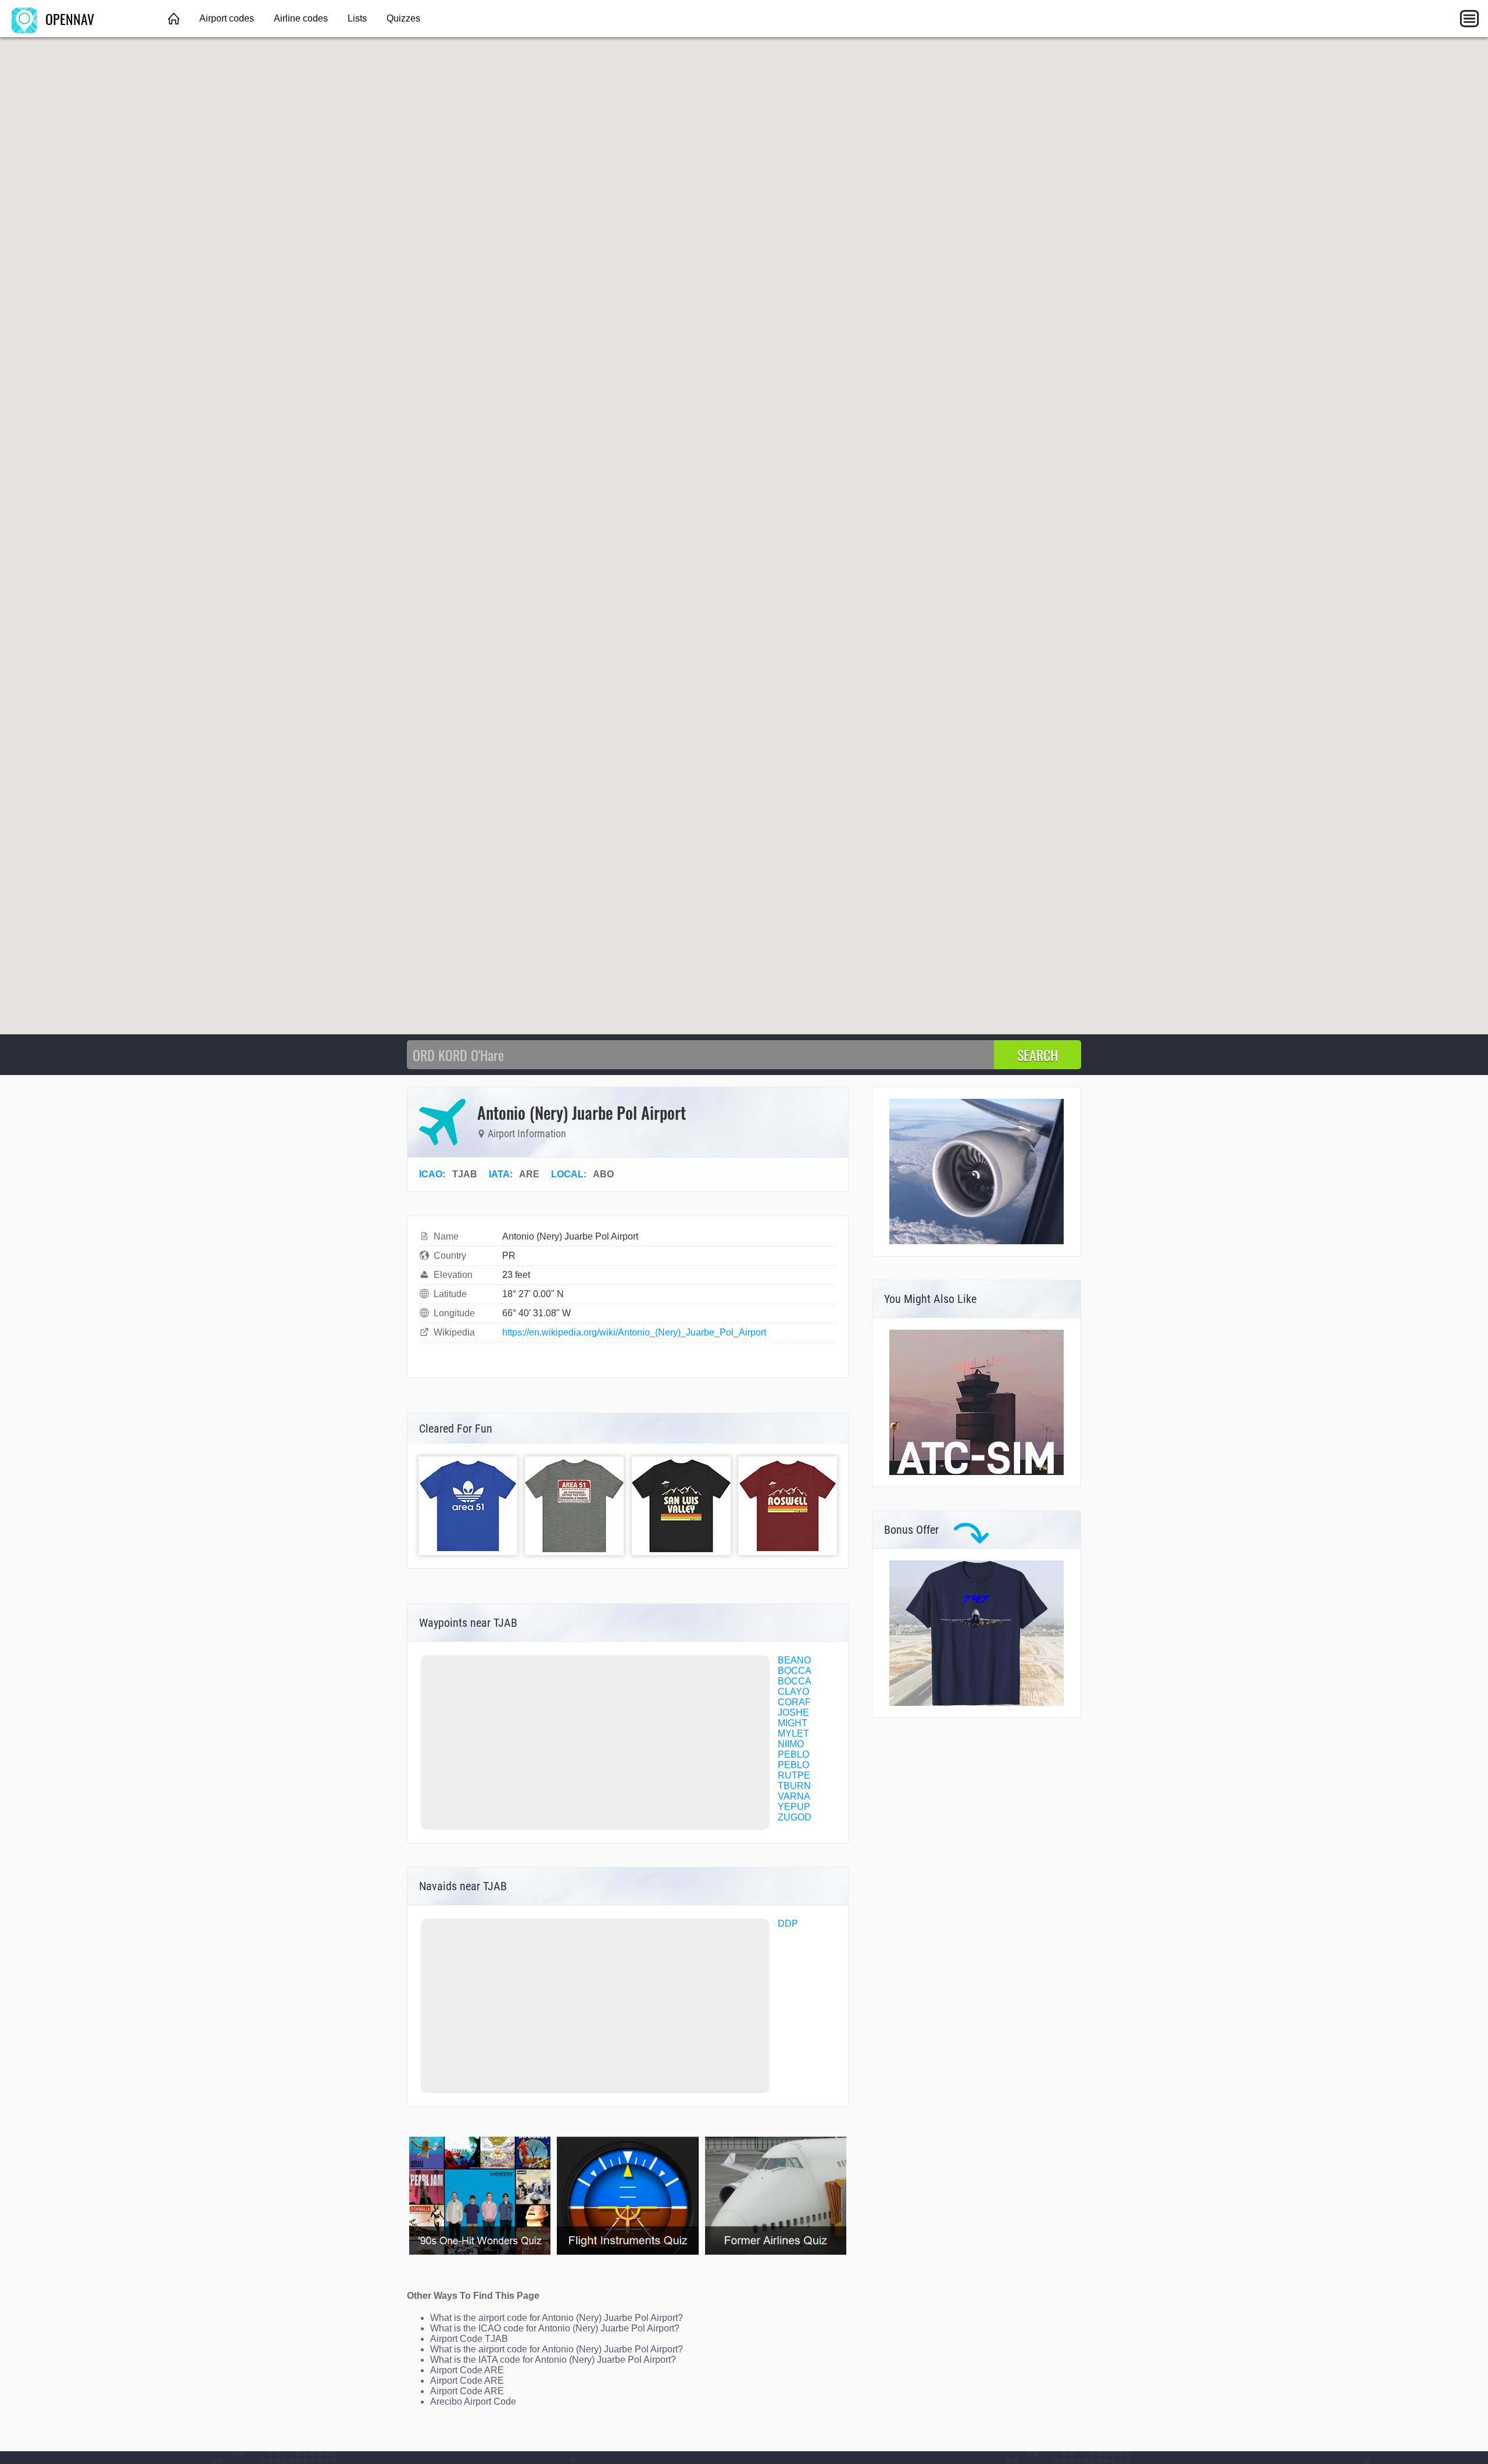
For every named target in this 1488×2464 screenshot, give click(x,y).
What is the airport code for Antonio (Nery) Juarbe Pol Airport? (557, 2318)
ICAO (431, 1174)
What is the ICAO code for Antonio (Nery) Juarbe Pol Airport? (555, 2328)
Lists (357, 18)
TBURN (794, 1786)
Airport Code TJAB (469, 2339)
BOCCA (795, 1671)
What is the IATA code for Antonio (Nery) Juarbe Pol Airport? (553, 2360)
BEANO (794, 1660)
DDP (788, 1924)
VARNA (794, 1796)
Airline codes (301, 18)
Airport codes (227, 18)
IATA (499, 1174)
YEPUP (794, 1807)
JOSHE (793, 1713)
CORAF (794, 1702)
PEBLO (793, 1754)
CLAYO (793, 1692)
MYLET (793, 1733)
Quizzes (403, 18)
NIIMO (791, 1744)
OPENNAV (68, 19)
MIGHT (793, 1723)
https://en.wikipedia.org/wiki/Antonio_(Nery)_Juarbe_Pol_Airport (634, 1332)
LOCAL (567, 1174)
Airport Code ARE (467, 2370)
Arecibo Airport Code (473, 2401)
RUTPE (794, 1775)
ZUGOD (795, 1817)
